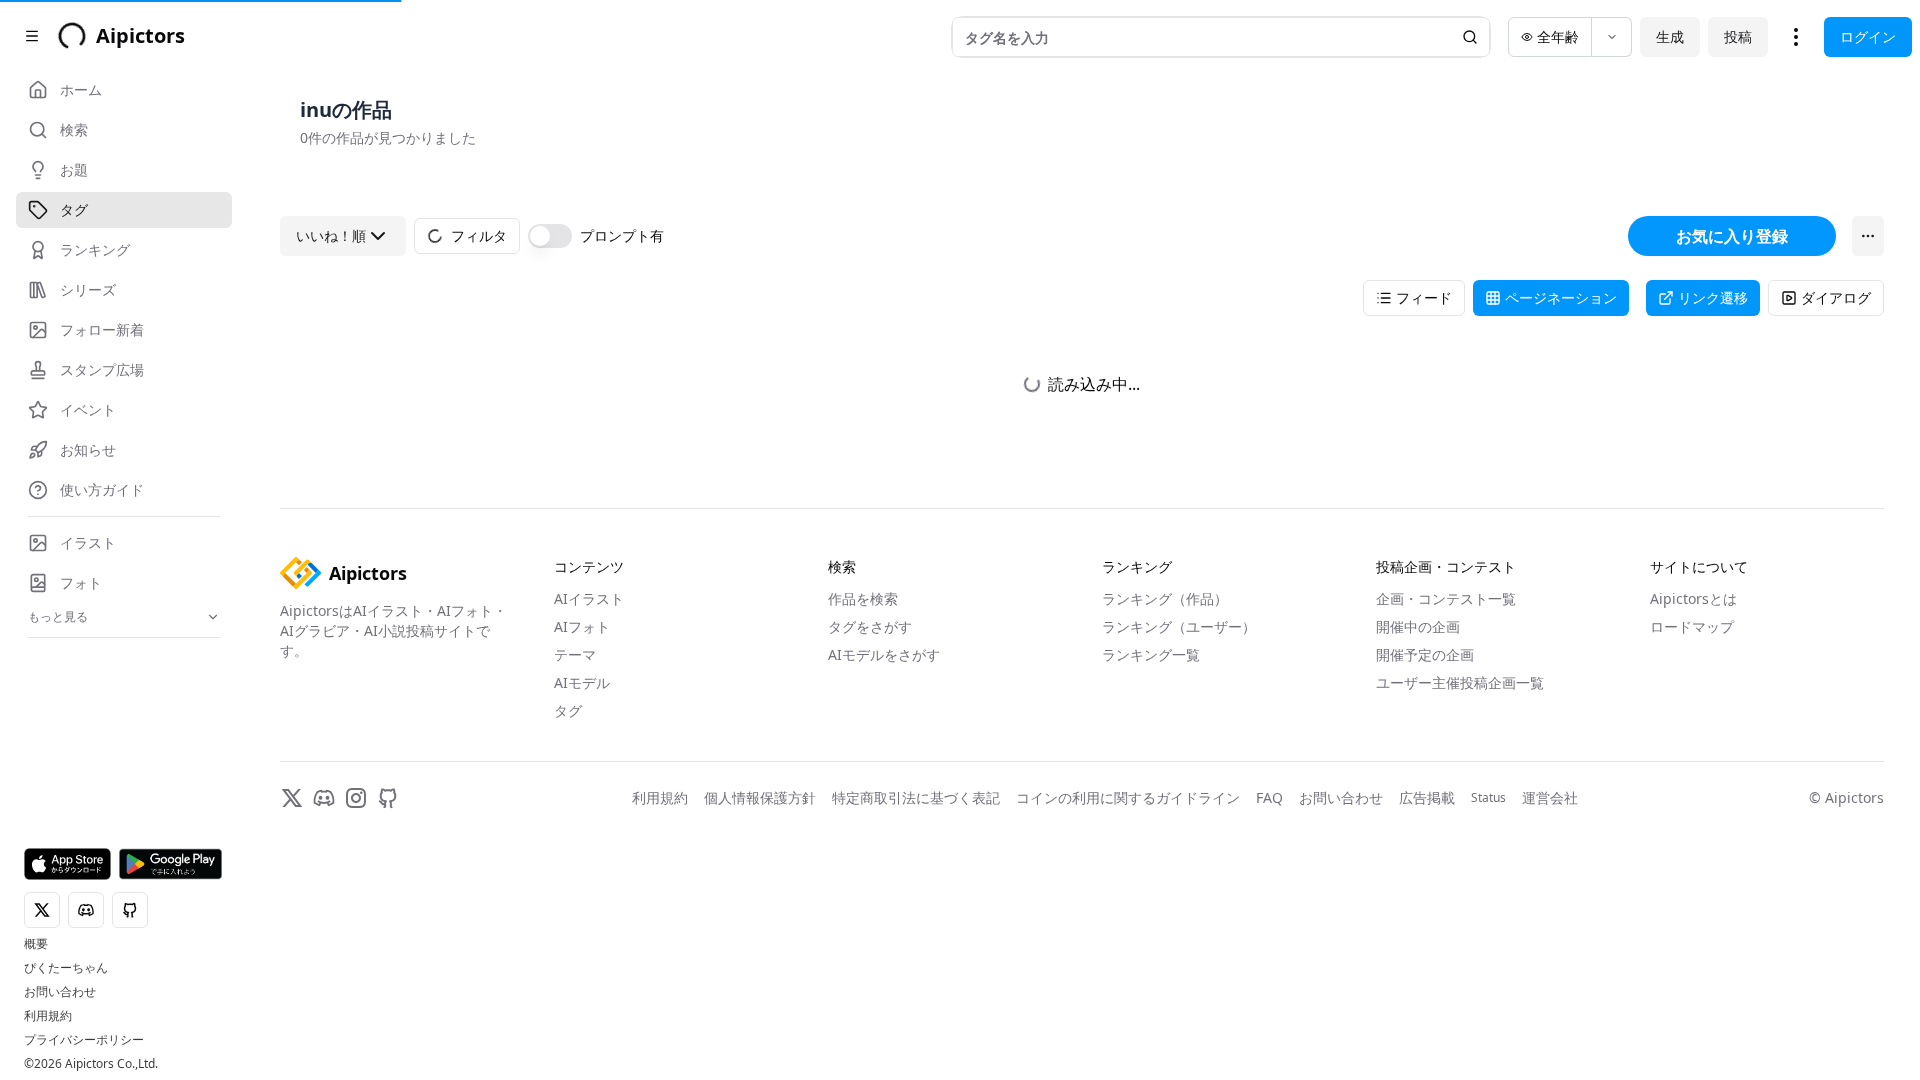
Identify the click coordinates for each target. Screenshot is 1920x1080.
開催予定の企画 (1425, 654)
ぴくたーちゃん (66, 968)
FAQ (1269, 797)
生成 (1670, 36)
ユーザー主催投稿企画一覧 (1460, 682)
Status (1488, 798)
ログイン (1868, 36)
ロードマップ (1692, 626)
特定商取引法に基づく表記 (916, 797)
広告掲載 (1427, 797)
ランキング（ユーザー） (1179, 626)
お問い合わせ (60, 992)
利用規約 (48, 1016)
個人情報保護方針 (760, 797)
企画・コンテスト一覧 (1446, 598)
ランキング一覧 (1151, 654)
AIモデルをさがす (884, 654)
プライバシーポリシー (84, 1040)
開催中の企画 (1418, 626)
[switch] (550, 236)
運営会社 (1550, 797)
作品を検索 (863, 598)
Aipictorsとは (1693, 598)
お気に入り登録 (1732, 236)
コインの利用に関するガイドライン (1128, 797)
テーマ (575, 654)
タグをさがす (870, 626)
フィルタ (479, 235)
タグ (568, 710)
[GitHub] (388, 798)
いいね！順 (331, 235)
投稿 (1738, 36)
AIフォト (582, 626)
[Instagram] (356, 798)
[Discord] (324, 798)
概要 (36, 944)
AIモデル (582, 682)
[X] (292, 798)
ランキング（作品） (1165, 598)
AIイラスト (589, 598)
